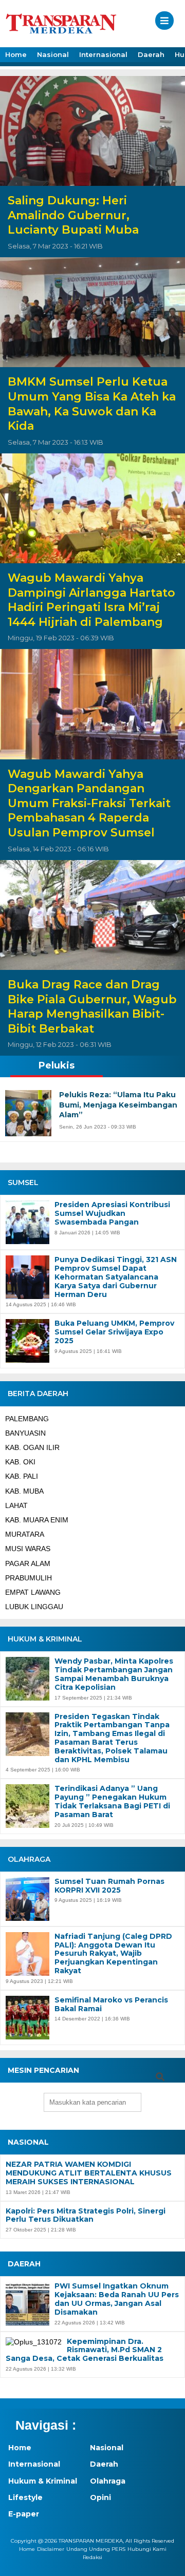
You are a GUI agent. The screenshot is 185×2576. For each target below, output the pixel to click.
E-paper (24, 2514)
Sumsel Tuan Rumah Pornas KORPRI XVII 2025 (109, 1886)
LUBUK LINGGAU (34, 1607)
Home (16, 54)
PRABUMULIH (29, 1578)
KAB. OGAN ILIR (32, 1447)
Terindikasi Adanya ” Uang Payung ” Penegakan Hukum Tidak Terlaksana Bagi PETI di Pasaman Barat (112, 1801)
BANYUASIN (25, 1433)
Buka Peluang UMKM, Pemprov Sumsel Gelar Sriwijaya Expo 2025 (114, 1332)
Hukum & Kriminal (43, 2481)
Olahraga (108, 2481)
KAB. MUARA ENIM (37, 1520)
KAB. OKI (20, 1462)
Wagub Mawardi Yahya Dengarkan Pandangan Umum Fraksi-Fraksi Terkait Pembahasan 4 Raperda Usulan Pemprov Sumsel (89, 803)
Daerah (151, 54)
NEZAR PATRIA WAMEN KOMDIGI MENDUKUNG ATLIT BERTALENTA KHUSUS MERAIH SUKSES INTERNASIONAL (89, 2173)
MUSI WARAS (28, 1549)
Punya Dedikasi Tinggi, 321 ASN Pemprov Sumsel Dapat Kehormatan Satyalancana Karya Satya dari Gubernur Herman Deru (116, 1277)
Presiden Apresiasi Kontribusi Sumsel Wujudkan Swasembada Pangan (112, 1213)
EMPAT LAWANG (33, 1592)
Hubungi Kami (147, 2549)
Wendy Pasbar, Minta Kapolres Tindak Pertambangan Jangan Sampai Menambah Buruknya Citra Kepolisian (114, 1674)
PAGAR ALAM (28, 1563)
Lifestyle (25, 2497)
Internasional (103, 54)
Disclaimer (51, 2549)
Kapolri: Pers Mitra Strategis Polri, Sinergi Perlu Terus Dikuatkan (86, 2216)
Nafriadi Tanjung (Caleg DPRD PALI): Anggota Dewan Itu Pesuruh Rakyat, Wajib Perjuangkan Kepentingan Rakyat (113, 1954)
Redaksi (92, 2557)
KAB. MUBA (24, 1491)
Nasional (53, 54)
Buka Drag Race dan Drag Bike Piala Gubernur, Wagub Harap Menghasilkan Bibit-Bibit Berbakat (92, 1007)
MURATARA (25, 1534)
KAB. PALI (22, 1476)
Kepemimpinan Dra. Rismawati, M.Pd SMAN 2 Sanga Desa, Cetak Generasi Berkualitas (85, 2350)
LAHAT (16, 1505)
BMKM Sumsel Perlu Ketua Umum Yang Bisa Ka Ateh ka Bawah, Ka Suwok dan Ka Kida (92, 404)
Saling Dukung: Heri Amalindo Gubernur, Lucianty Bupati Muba (73, 215)
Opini (100, 2497)
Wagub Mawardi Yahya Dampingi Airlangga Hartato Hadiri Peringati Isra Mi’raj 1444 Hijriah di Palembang (91, 600)
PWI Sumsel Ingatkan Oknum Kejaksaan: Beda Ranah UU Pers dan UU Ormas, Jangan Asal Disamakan (117, 2299)
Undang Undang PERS (96, 2549)
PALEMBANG (27, 1419)
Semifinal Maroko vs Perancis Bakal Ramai (111, 2005)
